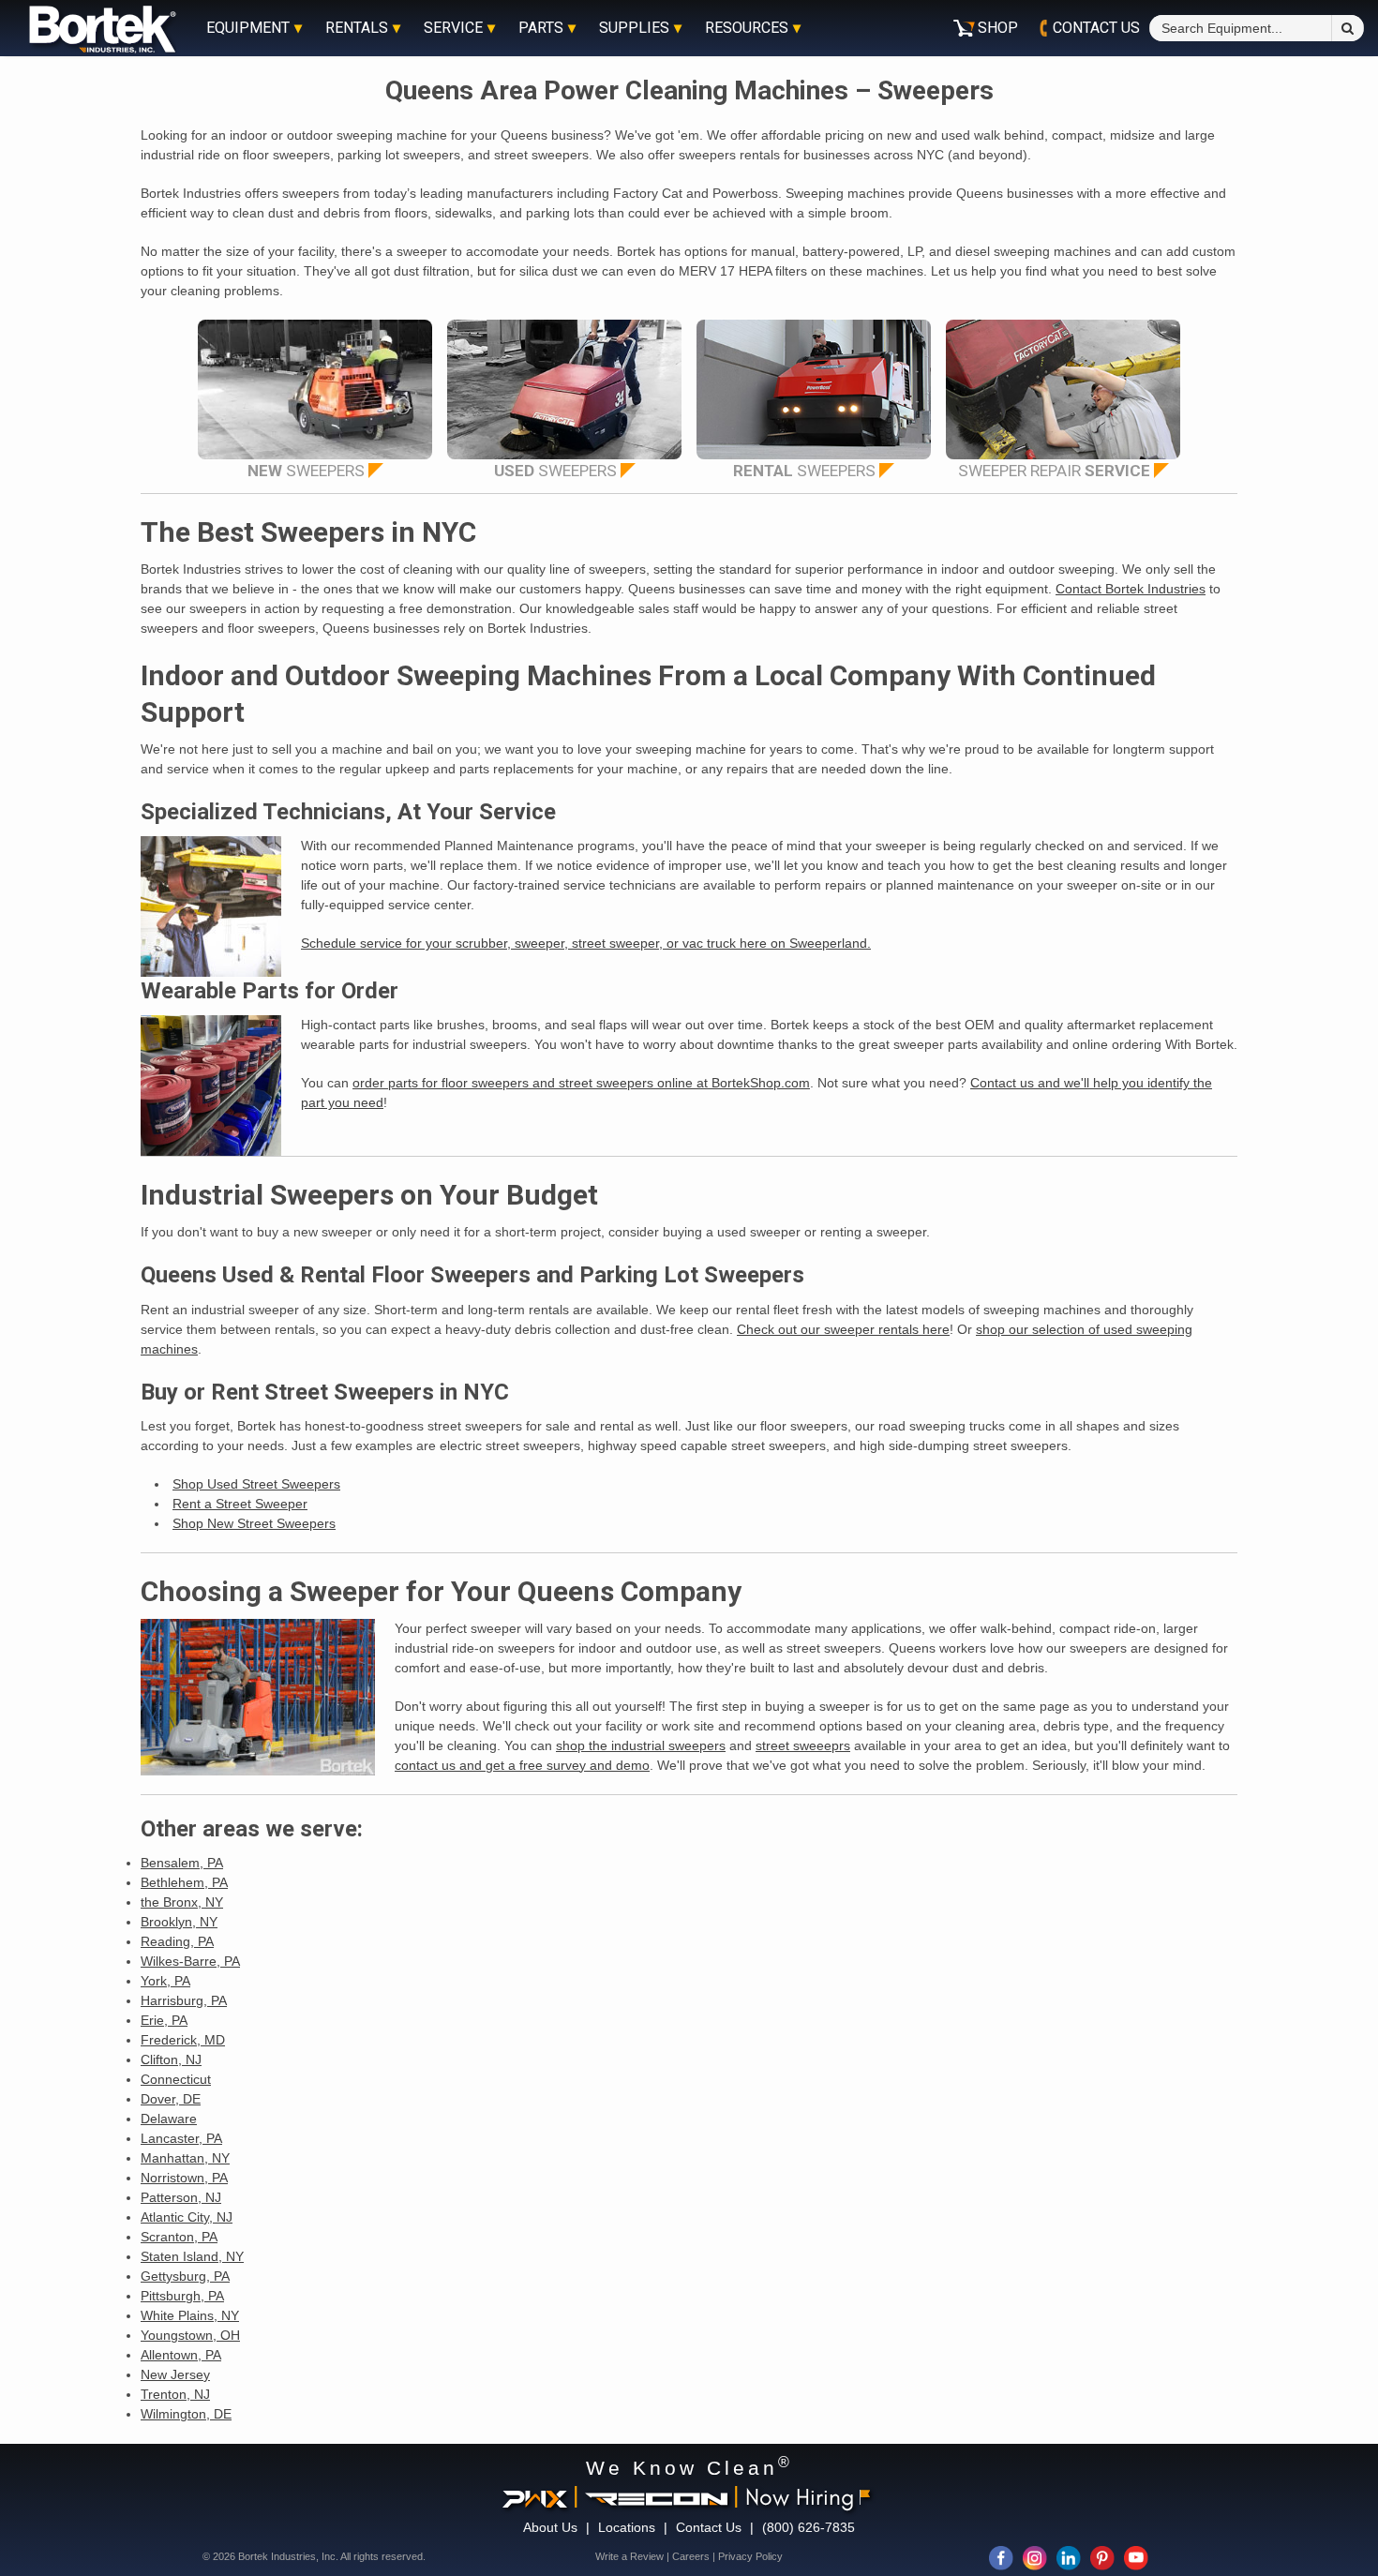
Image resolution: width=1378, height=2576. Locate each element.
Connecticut (176, 2079)
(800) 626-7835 (809, 2527)
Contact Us (709, 2527)
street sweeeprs (803, 1745)
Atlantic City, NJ (187, 2217)
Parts (541, 28)
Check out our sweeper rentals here (843, 1329)
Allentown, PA (181, 2355)
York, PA (165, 1981)
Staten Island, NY (192, 2256)
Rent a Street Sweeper (240, 1504)
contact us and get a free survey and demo (522, 1765)
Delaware (169, 2119)
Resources (747, 28)
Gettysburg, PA (185, 2276)
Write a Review (629, 2556)
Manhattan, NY (185, 2158)
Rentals (357, 28)
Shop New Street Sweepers (254, 1523)
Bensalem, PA (182, 1863)
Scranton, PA (179, 2237)
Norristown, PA (184, 2178)
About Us (550, 2527)
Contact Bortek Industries (1131, 589)
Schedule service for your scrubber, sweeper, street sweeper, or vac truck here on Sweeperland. (586, 943)
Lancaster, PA (181, 2138)
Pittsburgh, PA (182, 2296)
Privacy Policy (750, 2556)
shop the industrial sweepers (641, 1745)
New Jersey (175, 2374)
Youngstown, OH (190, 2335)
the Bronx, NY (182, 1902)
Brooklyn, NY (179, 1922)
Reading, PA (177, 1941)
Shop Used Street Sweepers (256, 1484)
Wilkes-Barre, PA (190, 1961)
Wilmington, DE (186, 2414)
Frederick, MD (183, 2040)
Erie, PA (164, 2020)
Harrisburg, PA (184, 2000)
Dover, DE (171, 2099)
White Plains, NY (190, 2315)
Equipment (248, 28)
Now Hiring (800, 2496)
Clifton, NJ (171, 2059)
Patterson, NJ (181, 2197)
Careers (691, 2556)
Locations (627, 2527)
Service (453, 28)
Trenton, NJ (175, 2394)
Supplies (634, 28)
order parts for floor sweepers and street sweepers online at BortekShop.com (581, 1083)
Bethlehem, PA (184, 1882)
